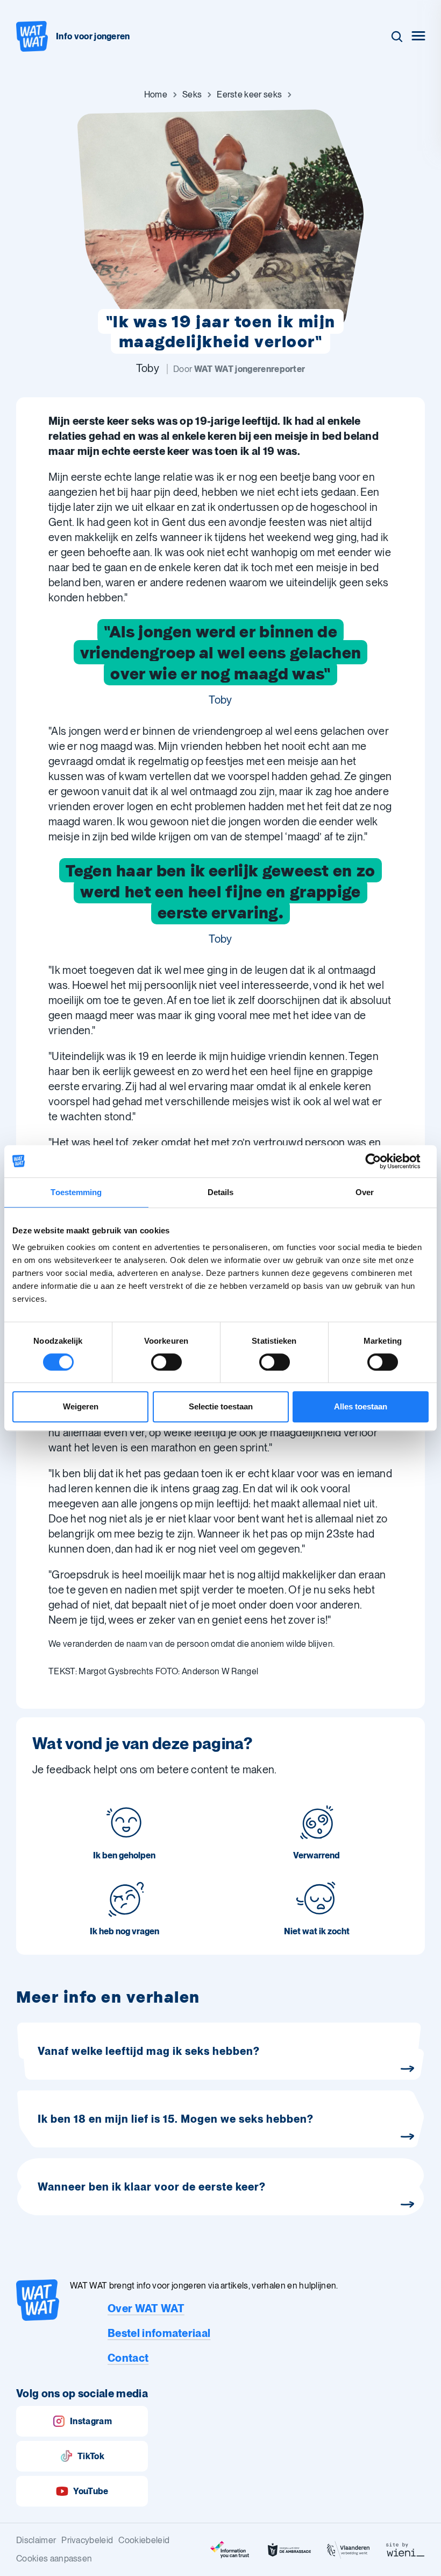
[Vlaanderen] (348, 2550)
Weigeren (81, 1406)
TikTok (91, 2456)
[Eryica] (230, 2550)
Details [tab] (221, 1192)
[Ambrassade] (289, 2550)
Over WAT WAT (146, 2308)
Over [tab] (365, 1192)
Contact (128, 2358)
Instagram (91, 2421)
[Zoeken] (397, 37)
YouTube (91, 2491)
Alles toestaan (361, 1406)
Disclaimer (36, 2540)
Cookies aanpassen (54, 2559)
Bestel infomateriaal (159, 2333)
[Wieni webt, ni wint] (406, 2550)
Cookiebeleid (144, 2540)
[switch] (166, 1362)
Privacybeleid (87, 2540)
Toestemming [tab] (76, 1192)
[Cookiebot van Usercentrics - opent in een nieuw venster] (382, 1161)
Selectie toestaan (221, 1406)
